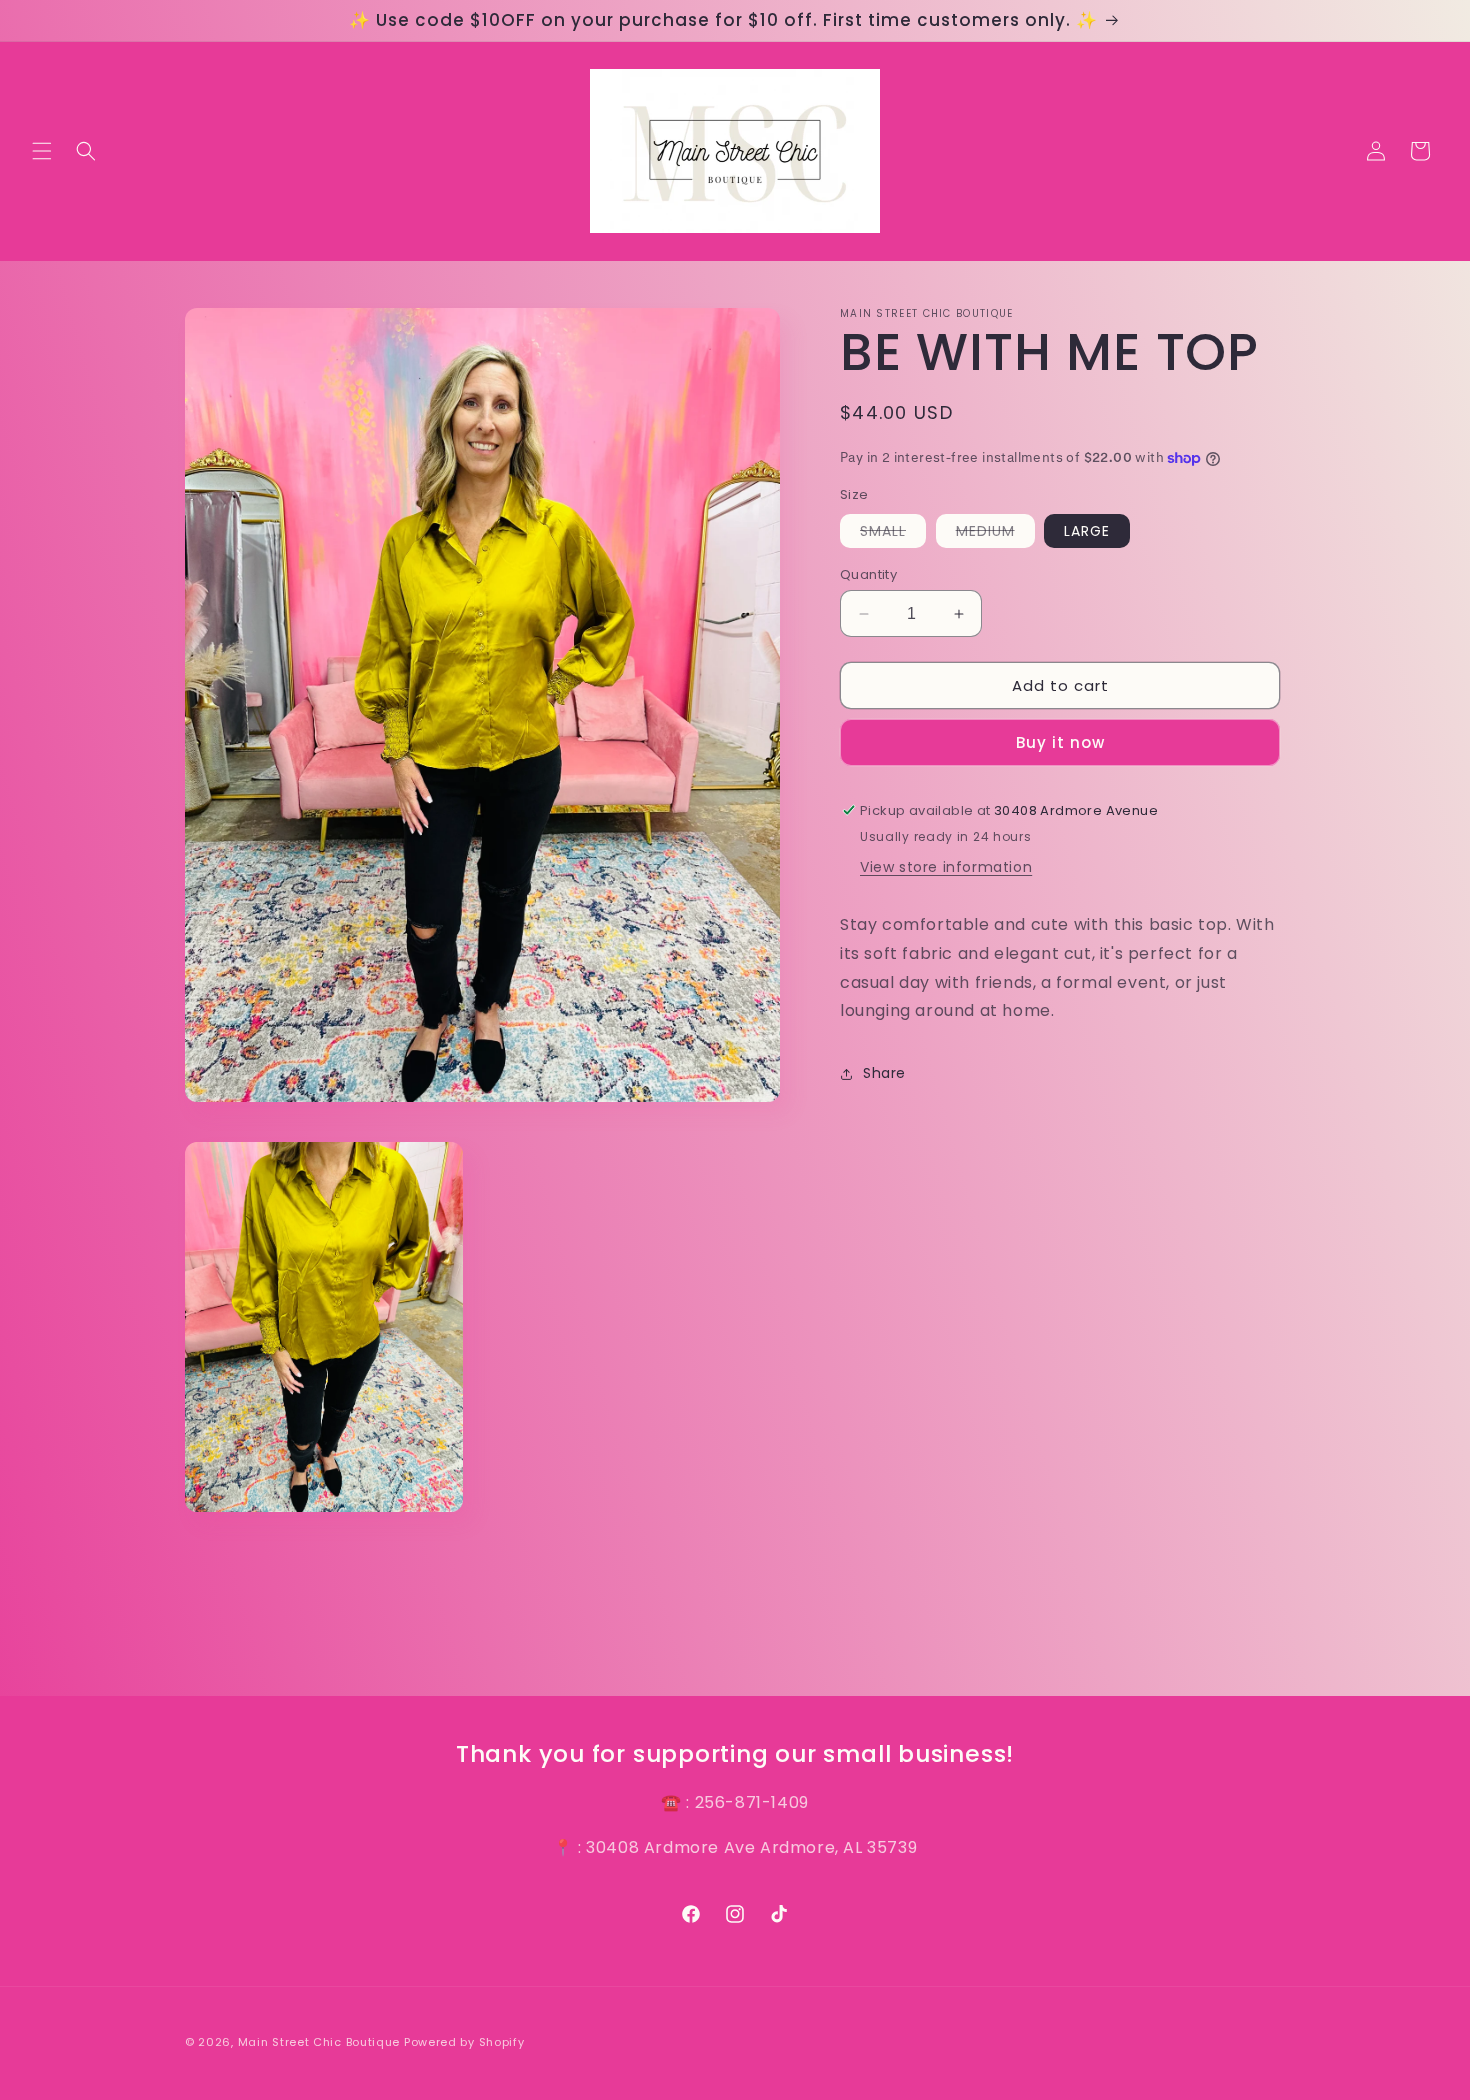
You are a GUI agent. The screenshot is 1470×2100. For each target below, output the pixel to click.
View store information (946, 867)
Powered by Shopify (464, 2042)
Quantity (868, 574)
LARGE (1087, 531)
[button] (42, 151)
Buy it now (1060, 742)
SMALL (893, 534)
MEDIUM (995, 534)
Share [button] (884, 1073)
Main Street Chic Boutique (319, 2042)
